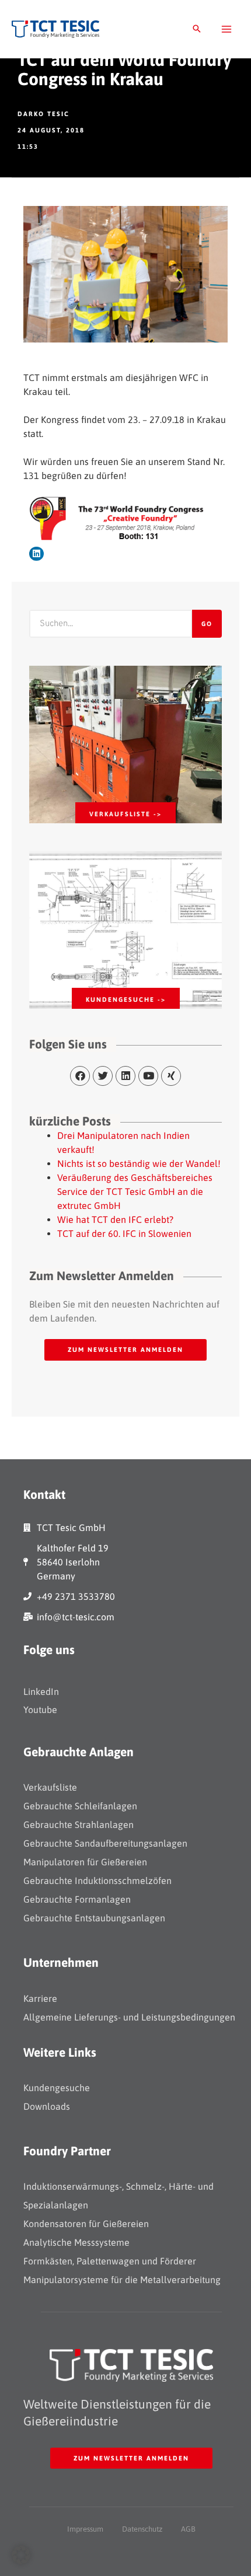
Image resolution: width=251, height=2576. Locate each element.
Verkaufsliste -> (125, 814)
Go (207, 624)
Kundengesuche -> (126, 999)
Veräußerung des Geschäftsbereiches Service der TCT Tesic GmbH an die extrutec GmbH (135, 1191)
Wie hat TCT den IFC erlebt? (115, 1219)
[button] (197, 29)
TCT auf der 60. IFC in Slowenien (124, 1233)
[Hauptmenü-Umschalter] (226, 29)
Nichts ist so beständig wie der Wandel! (139, 1163)
